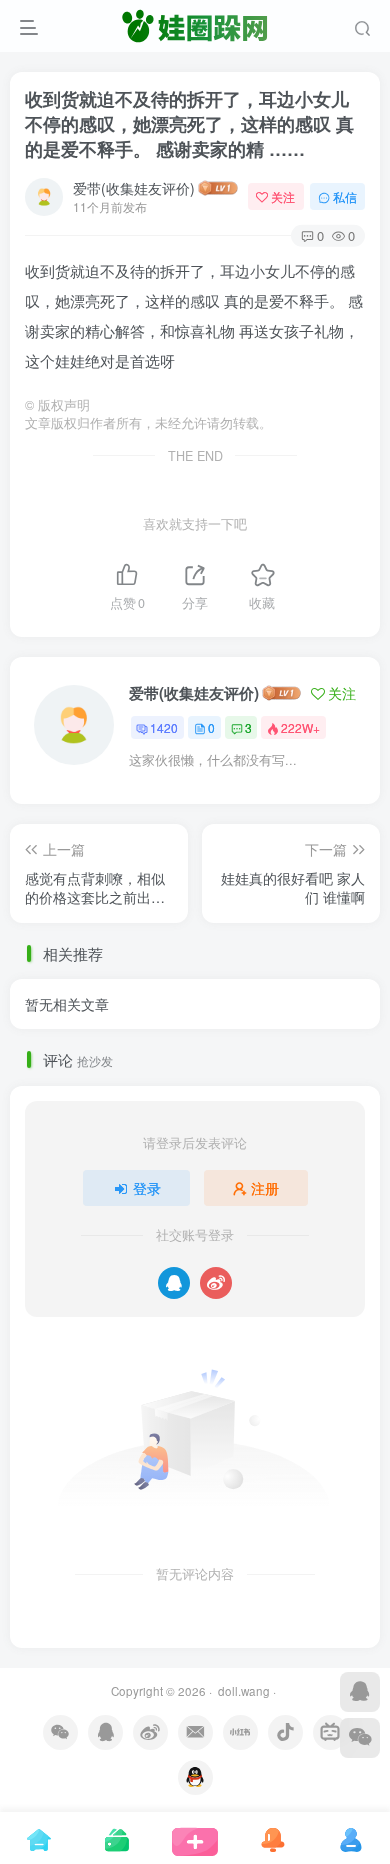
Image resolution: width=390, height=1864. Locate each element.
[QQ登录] (174, 1283)
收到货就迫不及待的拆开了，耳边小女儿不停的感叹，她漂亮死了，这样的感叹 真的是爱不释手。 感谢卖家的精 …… (189, 124)
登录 (147, 1188)
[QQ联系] (360, 1692)
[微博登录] (216, 1283)
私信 (345, 196)
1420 (164, 727)
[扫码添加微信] (360, 1738)
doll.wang (242, 1691)
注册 (265, 1188)
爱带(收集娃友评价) (134, 188)
